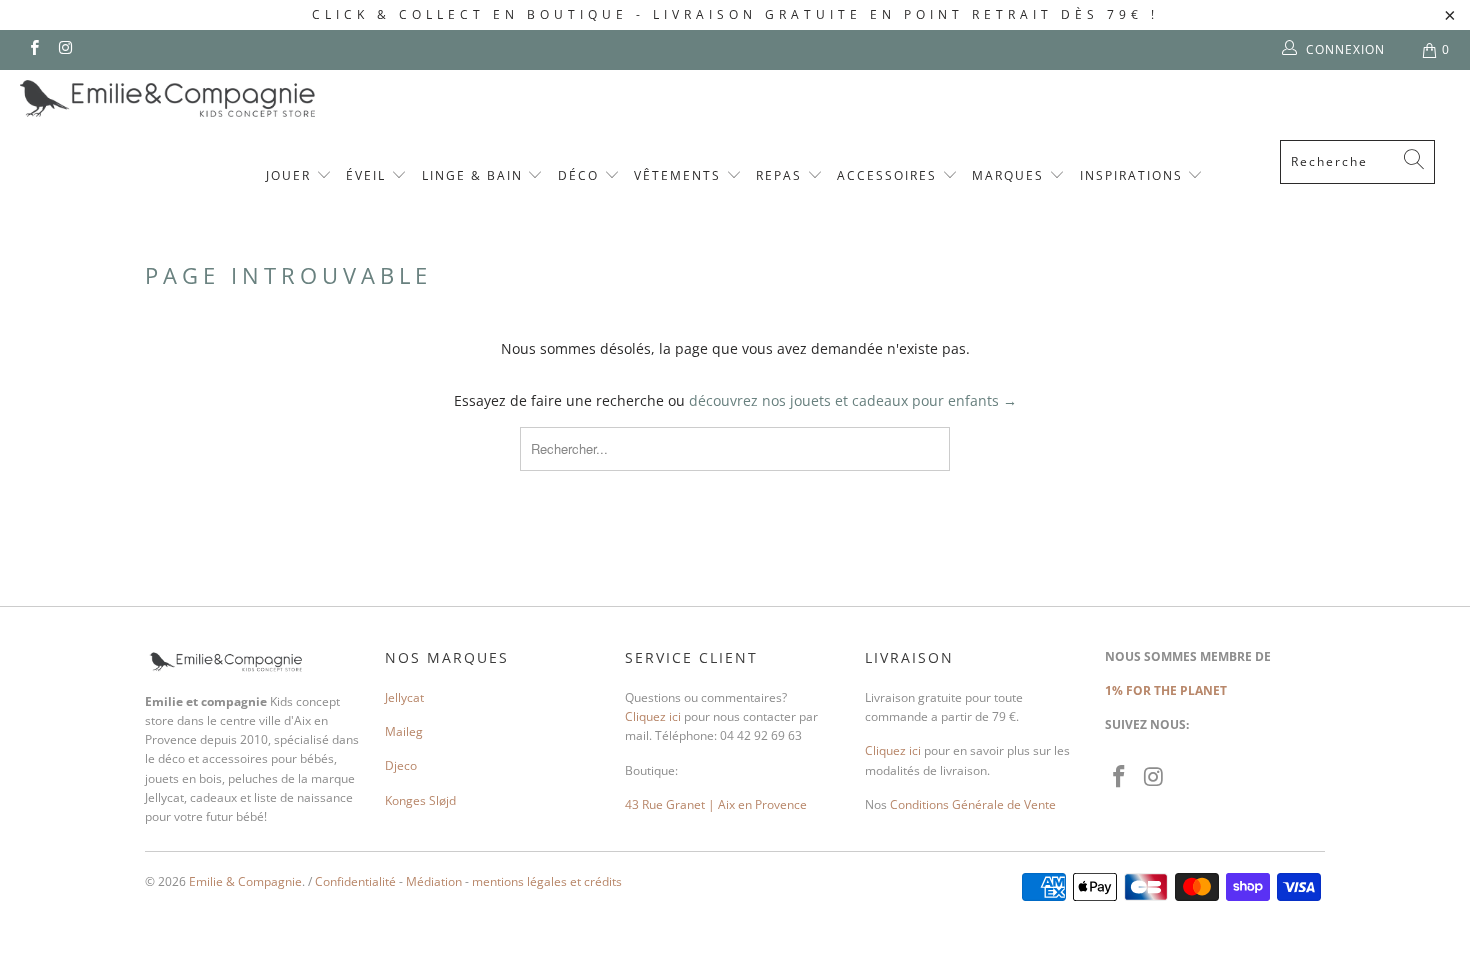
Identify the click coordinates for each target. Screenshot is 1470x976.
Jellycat (404, 697)
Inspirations (1134, 175)
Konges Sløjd (420, 800)
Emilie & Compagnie (245, 881)
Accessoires (889, 175)
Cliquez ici (653, 716)
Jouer (291, 175)
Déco (581, 175)
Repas (781, 175)
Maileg (404, 731)
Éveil (368, 175)
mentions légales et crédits (547, 881)
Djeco (401, 765)
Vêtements (680, 175)
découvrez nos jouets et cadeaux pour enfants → (853, 400)
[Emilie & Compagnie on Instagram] (64, 49)
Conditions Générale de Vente (973, 804)
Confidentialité (355, 881)
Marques (1010, 175)
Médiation (434, 881)
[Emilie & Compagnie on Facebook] (33, 49)
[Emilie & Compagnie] (220, 98)
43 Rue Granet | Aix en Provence (716, 804)
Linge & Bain (475, 175)
